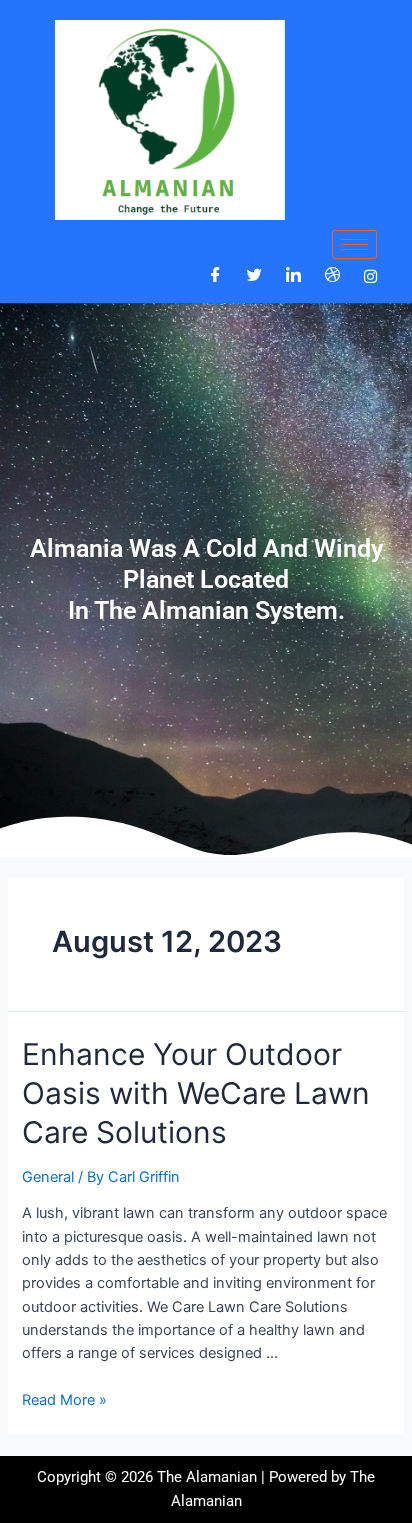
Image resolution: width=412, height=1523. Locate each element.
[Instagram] (370, 275)
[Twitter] (254, 276)
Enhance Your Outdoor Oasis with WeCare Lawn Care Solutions (196, 1093)
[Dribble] (332, 276)
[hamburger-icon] (354, 244)
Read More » (64, 1400)
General (48, 1177)
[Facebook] (215, 276)
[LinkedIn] (293, 276)
